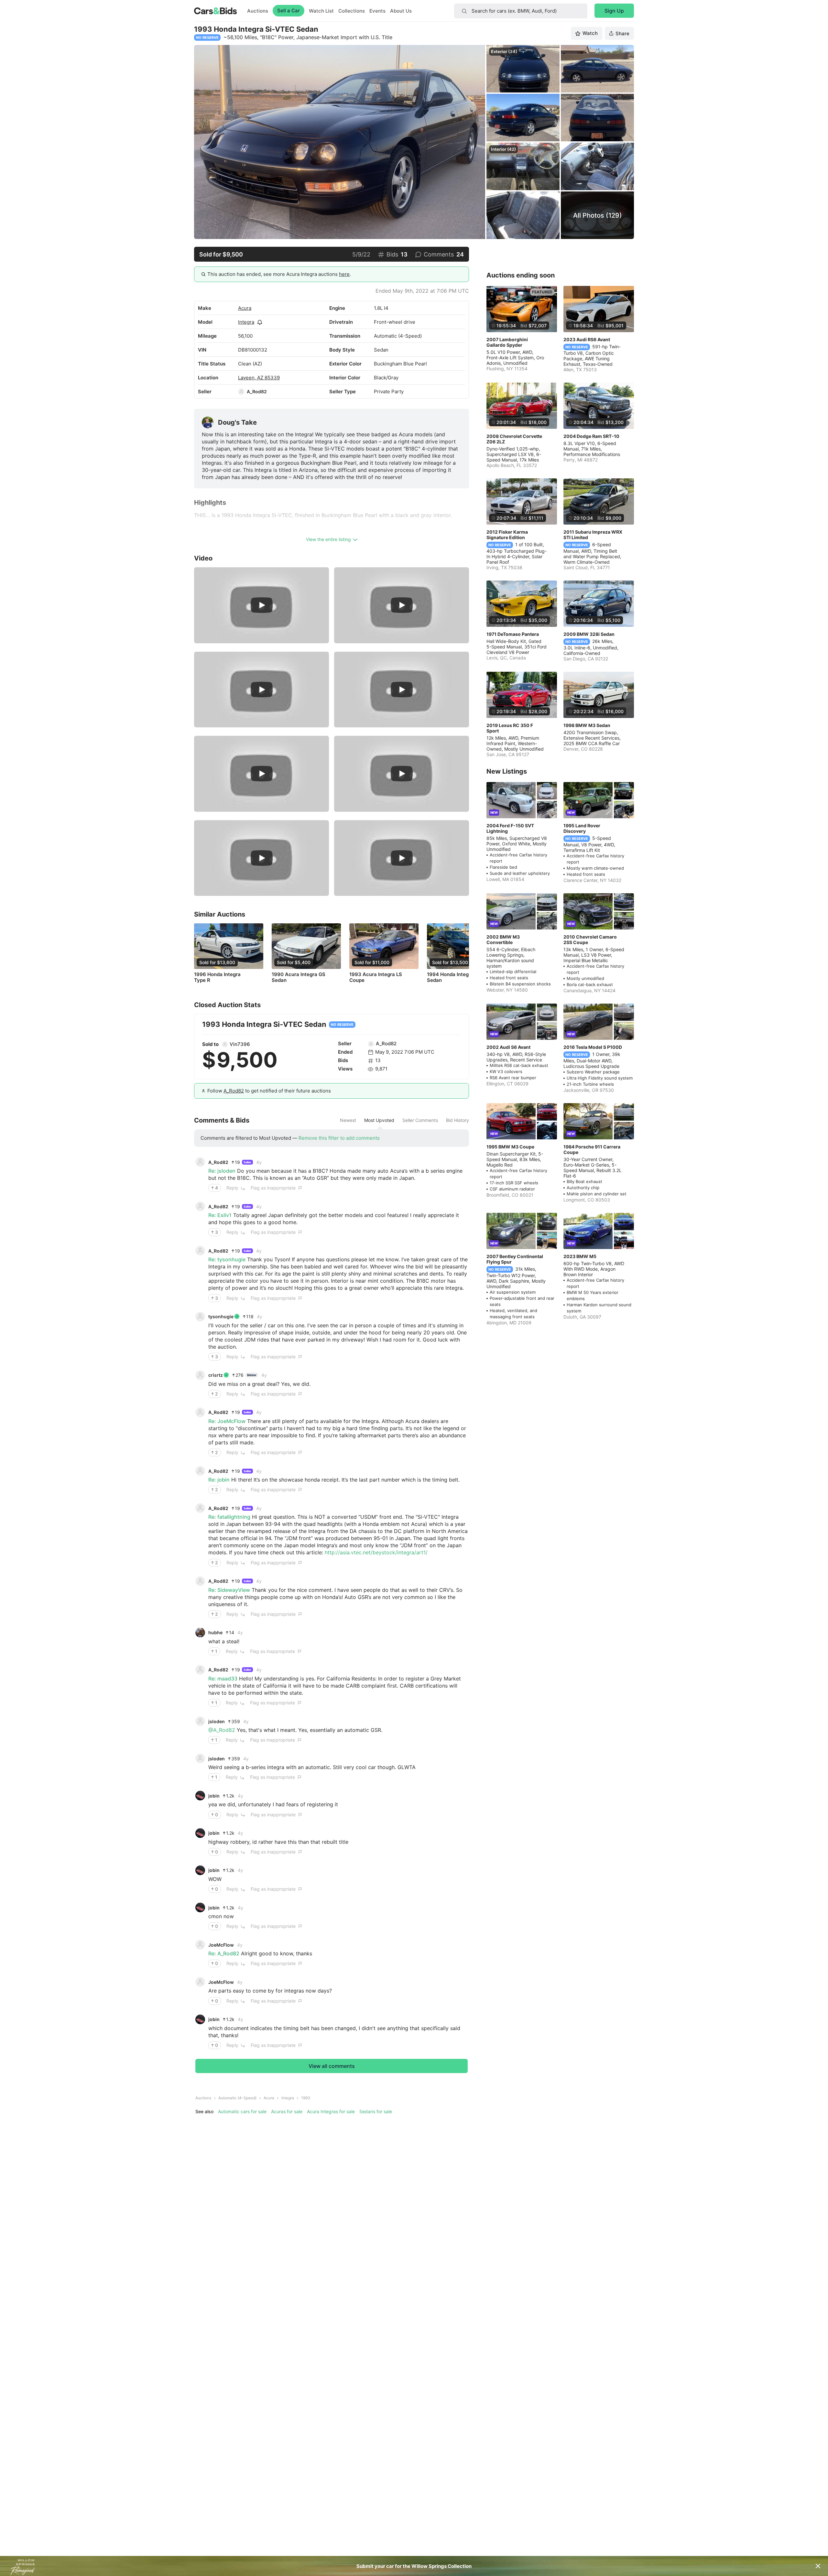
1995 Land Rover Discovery (582, 828)
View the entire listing (328, 539)
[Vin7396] (225, 1044)
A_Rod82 (257, 391)
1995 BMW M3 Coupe (510, 1147)
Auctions (258, 11)
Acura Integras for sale (331, 2111)
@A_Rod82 (222, 1730)
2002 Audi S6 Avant (508, 1047)
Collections (352, 11)
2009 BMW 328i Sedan (589, 634)
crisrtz (216, 1375)
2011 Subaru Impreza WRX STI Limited (593, 535)
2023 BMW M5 (580, 1256)
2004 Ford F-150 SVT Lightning (510, 828)
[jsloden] (200, 1721)
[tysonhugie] (200, 1317)
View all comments (332, 2066)
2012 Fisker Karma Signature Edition (507, 535)
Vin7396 (240, 1044)
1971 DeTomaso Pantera (513, 634)
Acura (245, 308)
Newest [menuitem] (348, 1120)
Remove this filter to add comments (339, 1138)
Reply (232, 1188)
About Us (401, 11)
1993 (306, 2098)
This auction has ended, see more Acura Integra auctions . (279, 274)
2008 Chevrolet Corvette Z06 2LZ (514, 439)
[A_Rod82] (241, 392)
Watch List (321, 11)
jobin (214, 1796)
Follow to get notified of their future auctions (269, 1091)
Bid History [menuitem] (458, 1120)
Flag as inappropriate (273, 1188)
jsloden (217, 1721)
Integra (246, 322)
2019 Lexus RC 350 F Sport (510, 728)
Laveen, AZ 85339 (259, 378)
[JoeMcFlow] (200, 1945)
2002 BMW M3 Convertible (503, 940)
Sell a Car (289, 11)
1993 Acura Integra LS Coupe (376, 977)
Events (377, 11)
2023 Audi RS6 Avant (587, 339)
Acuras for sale (287, 2111)
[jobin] (200, 1796)
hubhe (215, 1632)
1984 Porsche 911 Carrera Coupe (592, 1149)
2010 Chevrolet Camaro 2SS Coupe (590, 940)
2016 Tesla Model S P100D (593, 1047)
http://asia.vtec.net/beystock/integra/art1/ (376, 1552)
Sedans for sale (376, 2111)
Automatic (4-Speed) (237, 2098)
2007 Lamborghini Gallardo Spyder (507, 342)
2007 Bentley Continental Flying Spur (515, 1259)
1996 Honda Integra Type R (217, 977)
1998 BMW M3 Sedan (587, 725)
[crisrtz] (200, 1375)
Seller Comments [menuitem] (420, 1120)
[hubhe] (200, 1633)
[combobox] (521, 11)
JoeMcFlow (221, 1945)
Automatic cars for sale (242, 2111)
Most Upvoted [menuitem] (379, 1120)
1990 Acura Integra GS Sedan (299, 977)
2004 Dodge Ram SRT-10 (591, 436)
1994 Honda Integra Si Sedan (453, 977)
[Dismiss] (818, 2566)
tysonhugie (221, 1316)
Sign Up (614, 11)
